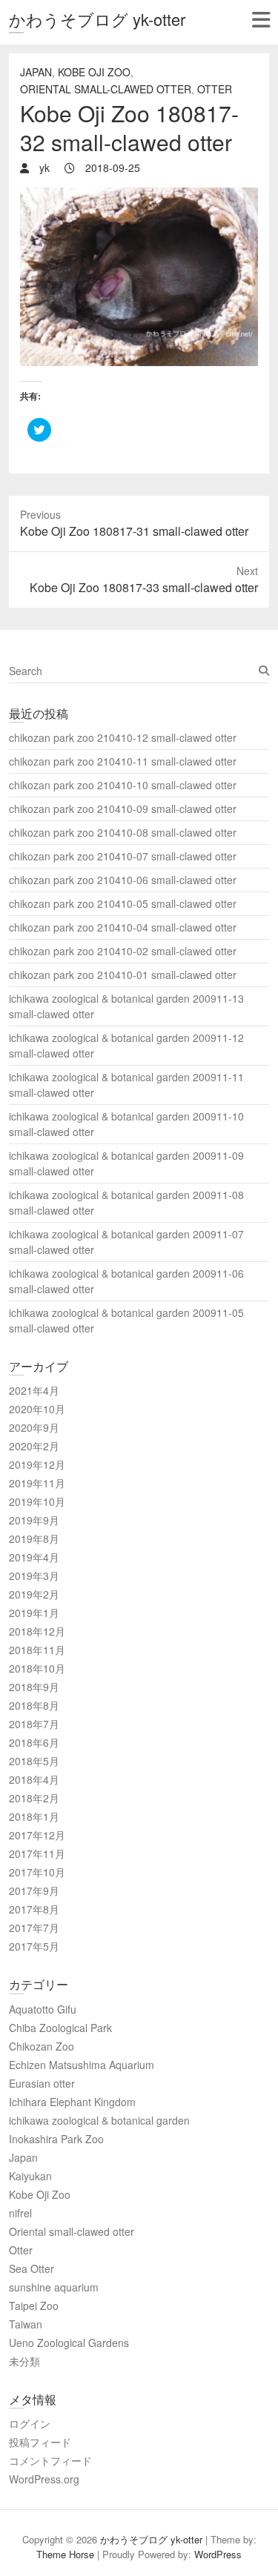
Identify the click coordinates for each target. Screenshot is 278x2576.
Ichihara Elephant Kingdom (72, 2102)
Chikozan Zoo (42, 2046)
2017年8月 (34, 1909)
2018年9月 (34, 1687)
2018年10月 (37, 1668)
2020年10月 (37, 1409)
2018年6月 (34, 1742)
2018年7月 (34, 1724)
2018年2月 (34, 1798)
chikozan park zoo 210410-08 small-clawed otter (123, 832)
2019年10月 (37, 1501)
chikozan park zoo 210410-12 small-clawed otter (123, 737)
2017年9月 (34, 1890)
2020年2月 (34, 1446)
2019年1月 (34, 1613)
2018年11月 (37, 1650)
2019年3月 (34, 1576)
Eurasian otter (42, 2083)
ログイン (30, 2423)
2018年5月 (34, 1761)
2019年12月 (37, 1464)
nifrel (20, 2213)
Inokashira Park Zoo (56, 2139)
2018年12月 (37, 1631)
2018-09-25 (111, 167)
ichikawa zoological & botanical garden (99, 2120)
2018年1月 (34, 1816)
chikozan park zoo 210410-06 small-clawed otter (123, 880)
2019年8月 (34, 1538)
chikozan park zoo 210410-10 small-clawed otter (123, 785)
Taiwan (26, 2324)
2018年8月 (34, 1705)
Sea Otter (32, 2268)
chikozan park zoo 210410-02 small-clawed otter (123, 951)
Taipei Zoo (34, 2306)
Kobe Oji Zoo (94, 72)
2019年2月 (34, 1594)
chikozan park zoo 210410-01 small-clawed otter (123, 975)
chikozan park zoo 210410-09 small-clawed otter (123, 809)
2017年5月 (34, 1946)
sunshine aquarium (54, 2287)
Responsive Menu (261, 20)
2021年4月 (34, 1390)
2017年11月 (37, 1853)
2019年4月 (34, 1557)
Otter (215, 89)
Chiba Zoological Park (60, 2028)
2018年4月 (34, 1779)
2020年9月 (34, 1427)
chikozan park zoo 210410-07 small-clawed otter (123, 856)
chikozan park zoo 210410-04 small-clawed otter (123, 927)
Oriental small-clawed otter (106, 89)
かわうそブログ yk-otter (97, 19)
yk (43, 167)
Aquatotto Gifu (43, 2009)
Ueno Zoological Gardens (69, 2343)
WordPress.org (44, 2479)
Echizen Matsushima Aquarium (82, 2065)
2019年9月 (34, 1520)
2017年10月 (37, 1872)
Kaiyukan (30, 2176)
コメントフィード (50, 2460)
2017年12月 (37, 1835)
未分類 (24, 2361)
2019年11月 (37, 1483)
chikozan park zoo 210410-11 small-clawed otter (123, 761)
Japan (36, 72)
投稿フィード (40, 2442)
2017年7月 (34, 1928)
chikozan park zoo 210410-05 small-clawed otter (123, 903)
